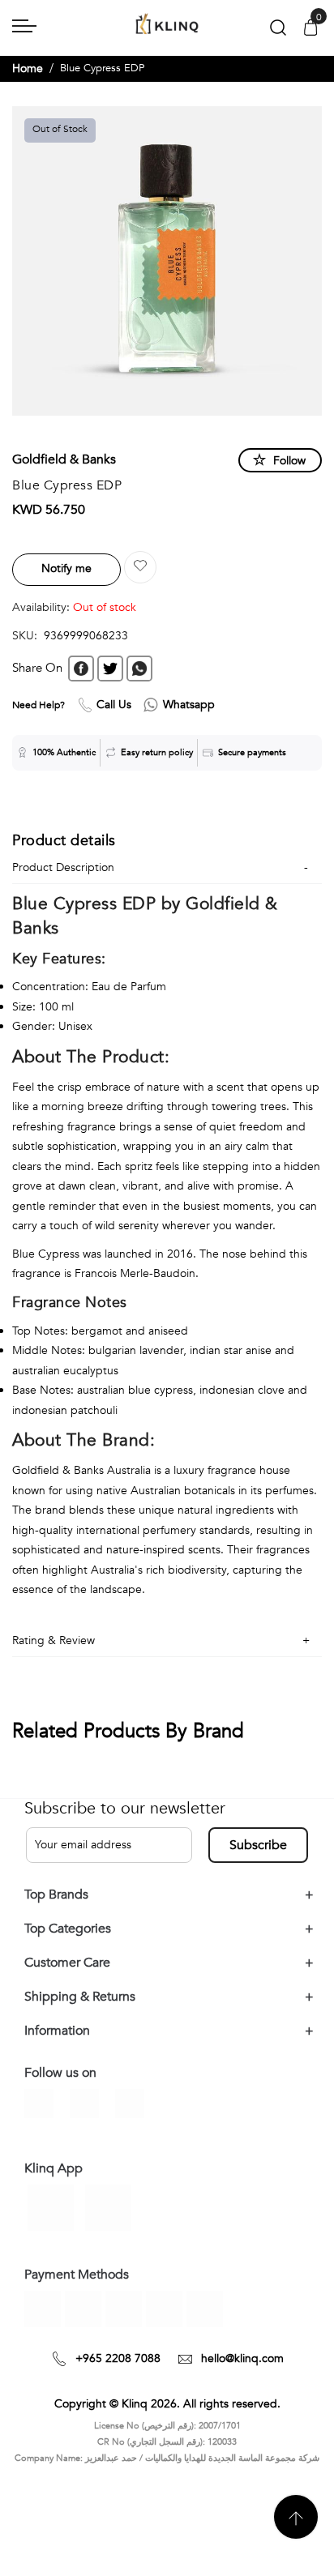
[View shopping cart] (310, 29)
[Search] (278, 31)
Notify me (66, 568)
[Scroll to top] (296, 2517)
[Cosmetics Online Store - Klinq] (167, 25)
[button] (140, 567)
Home (28, 68)
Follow (289, 461)
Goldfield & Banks (64, 459)
